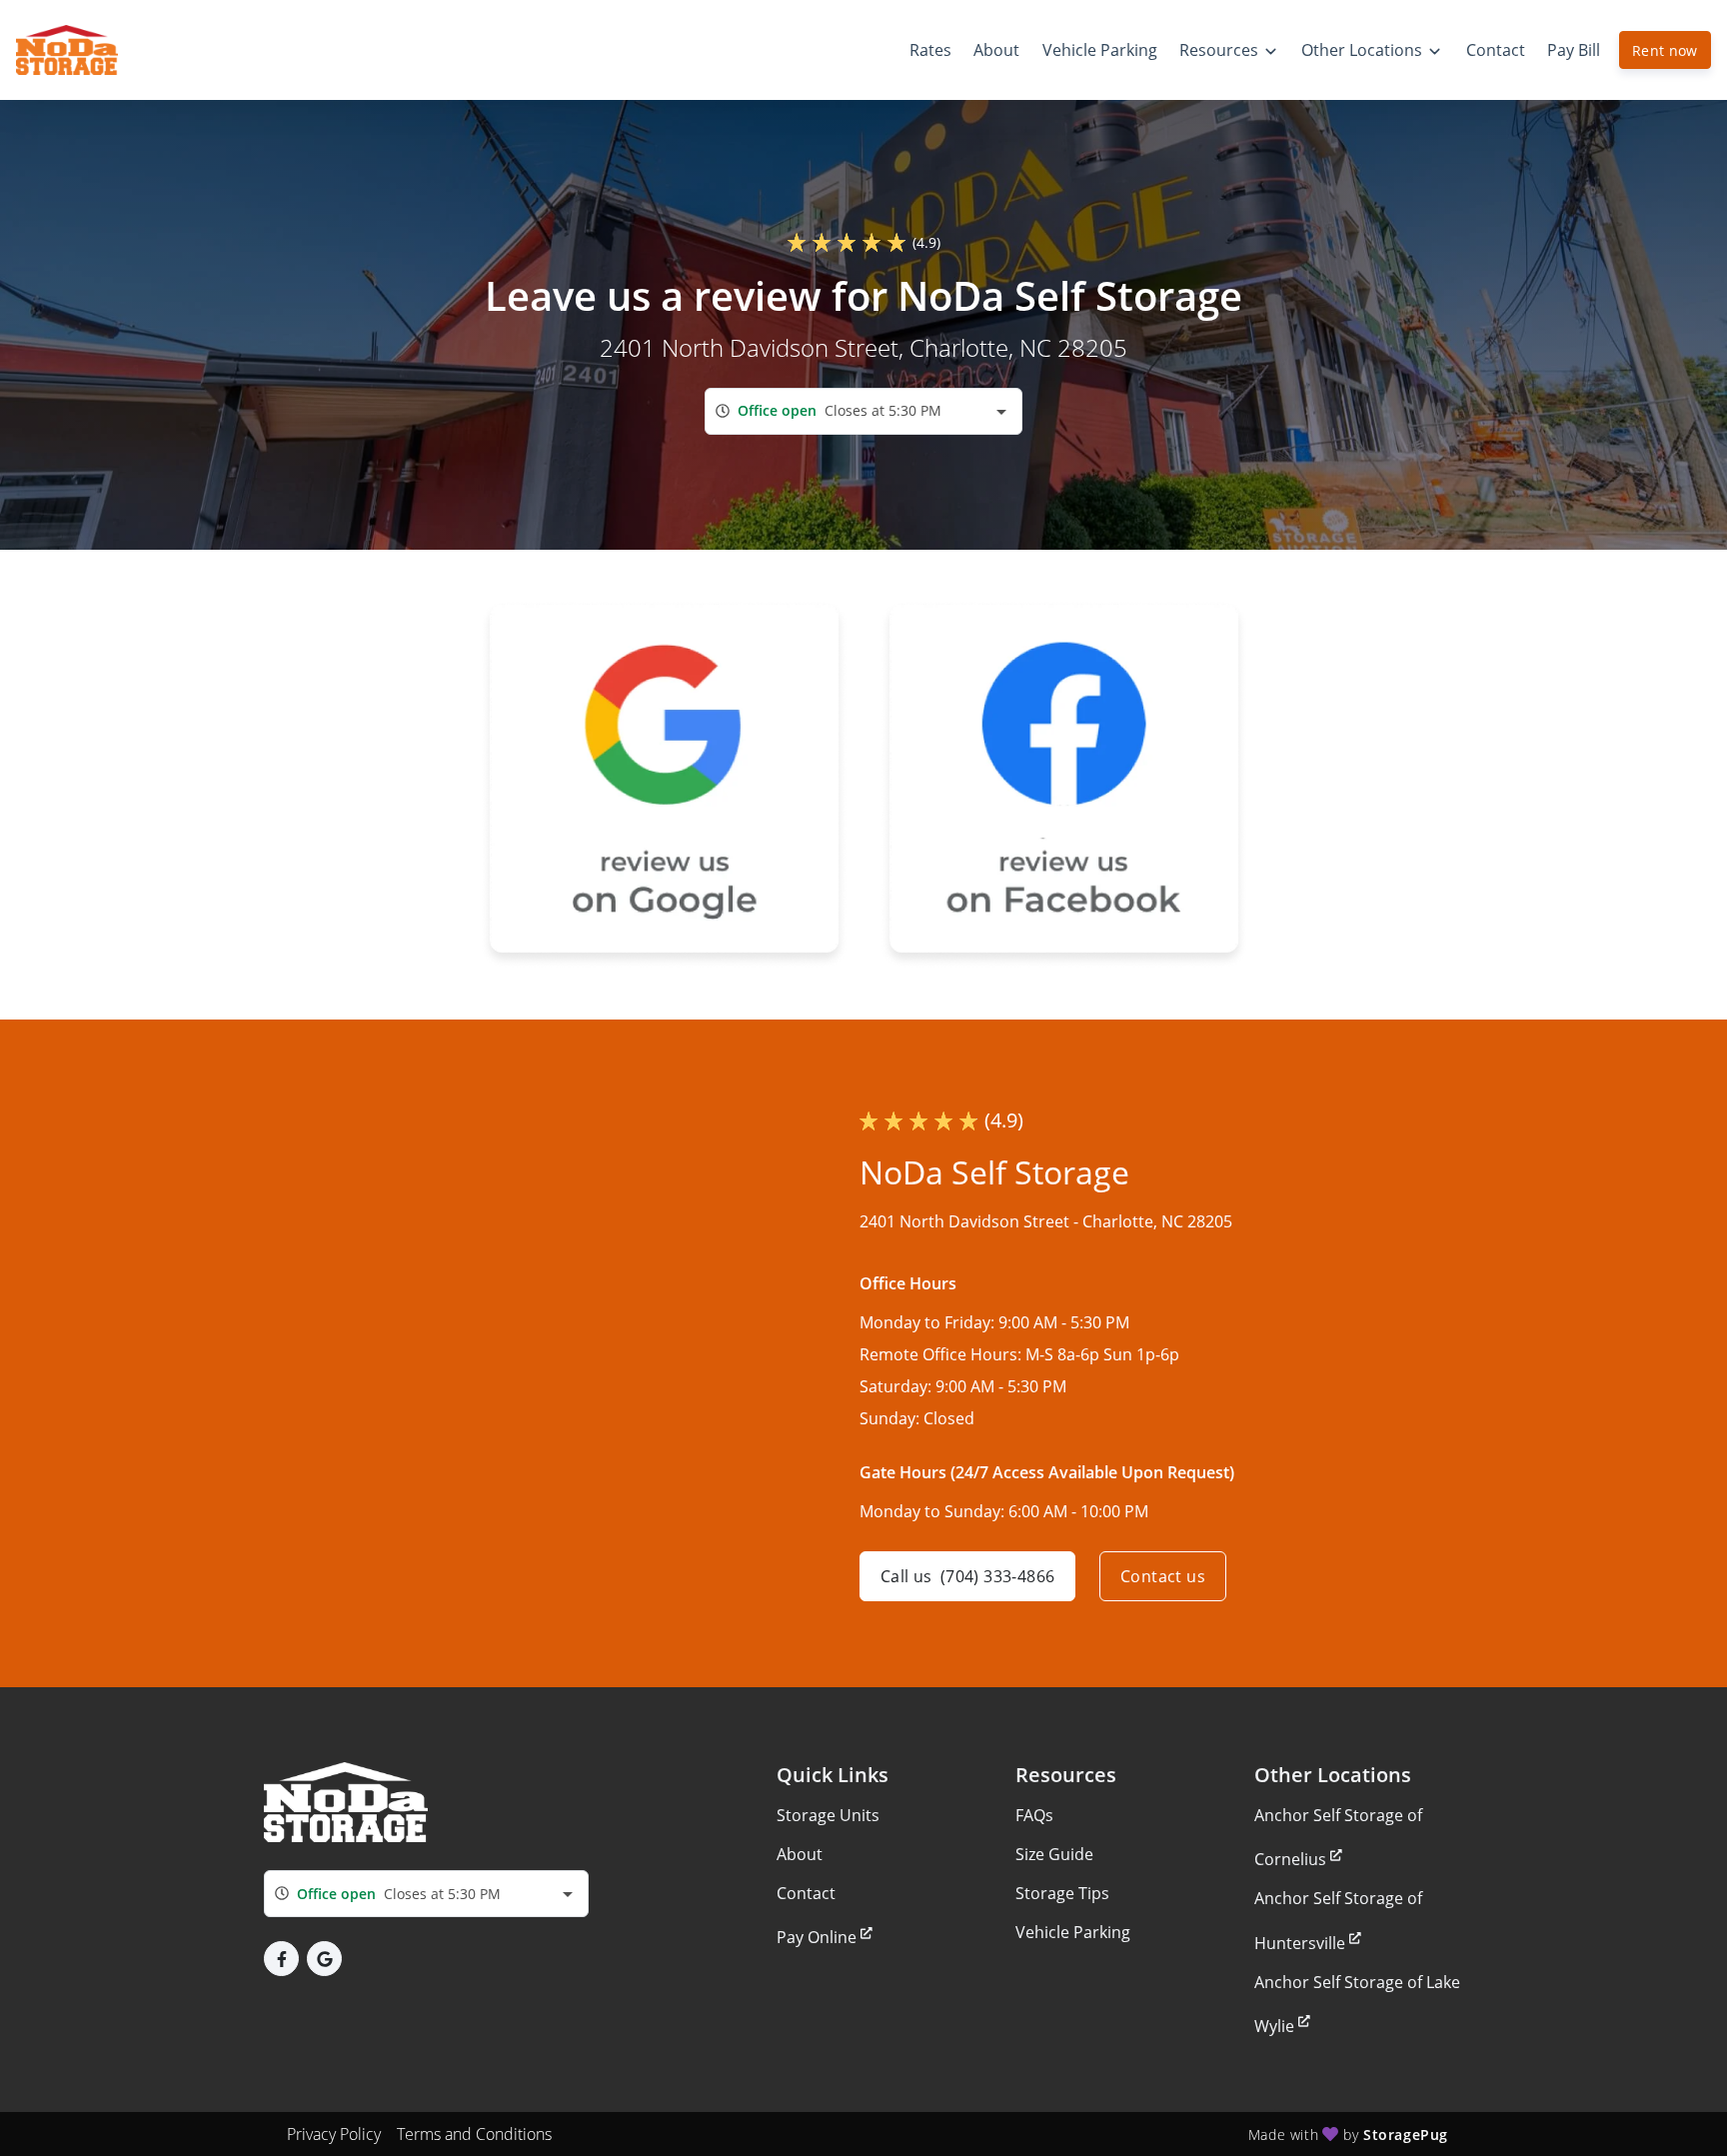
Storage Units (828, 1815)
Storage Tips (1062, 1893)
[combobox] (863, 411)
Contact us (1163, 1576)
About (800, 1854)
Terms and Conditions (474, 2134)
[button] (281, 1959)
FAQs (1034, 1815)
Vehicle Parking (1073, 1932)
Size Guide (1054, 1854)
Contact (806, 1893)
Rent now (1665, 50)
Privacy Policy (334, 2134)
